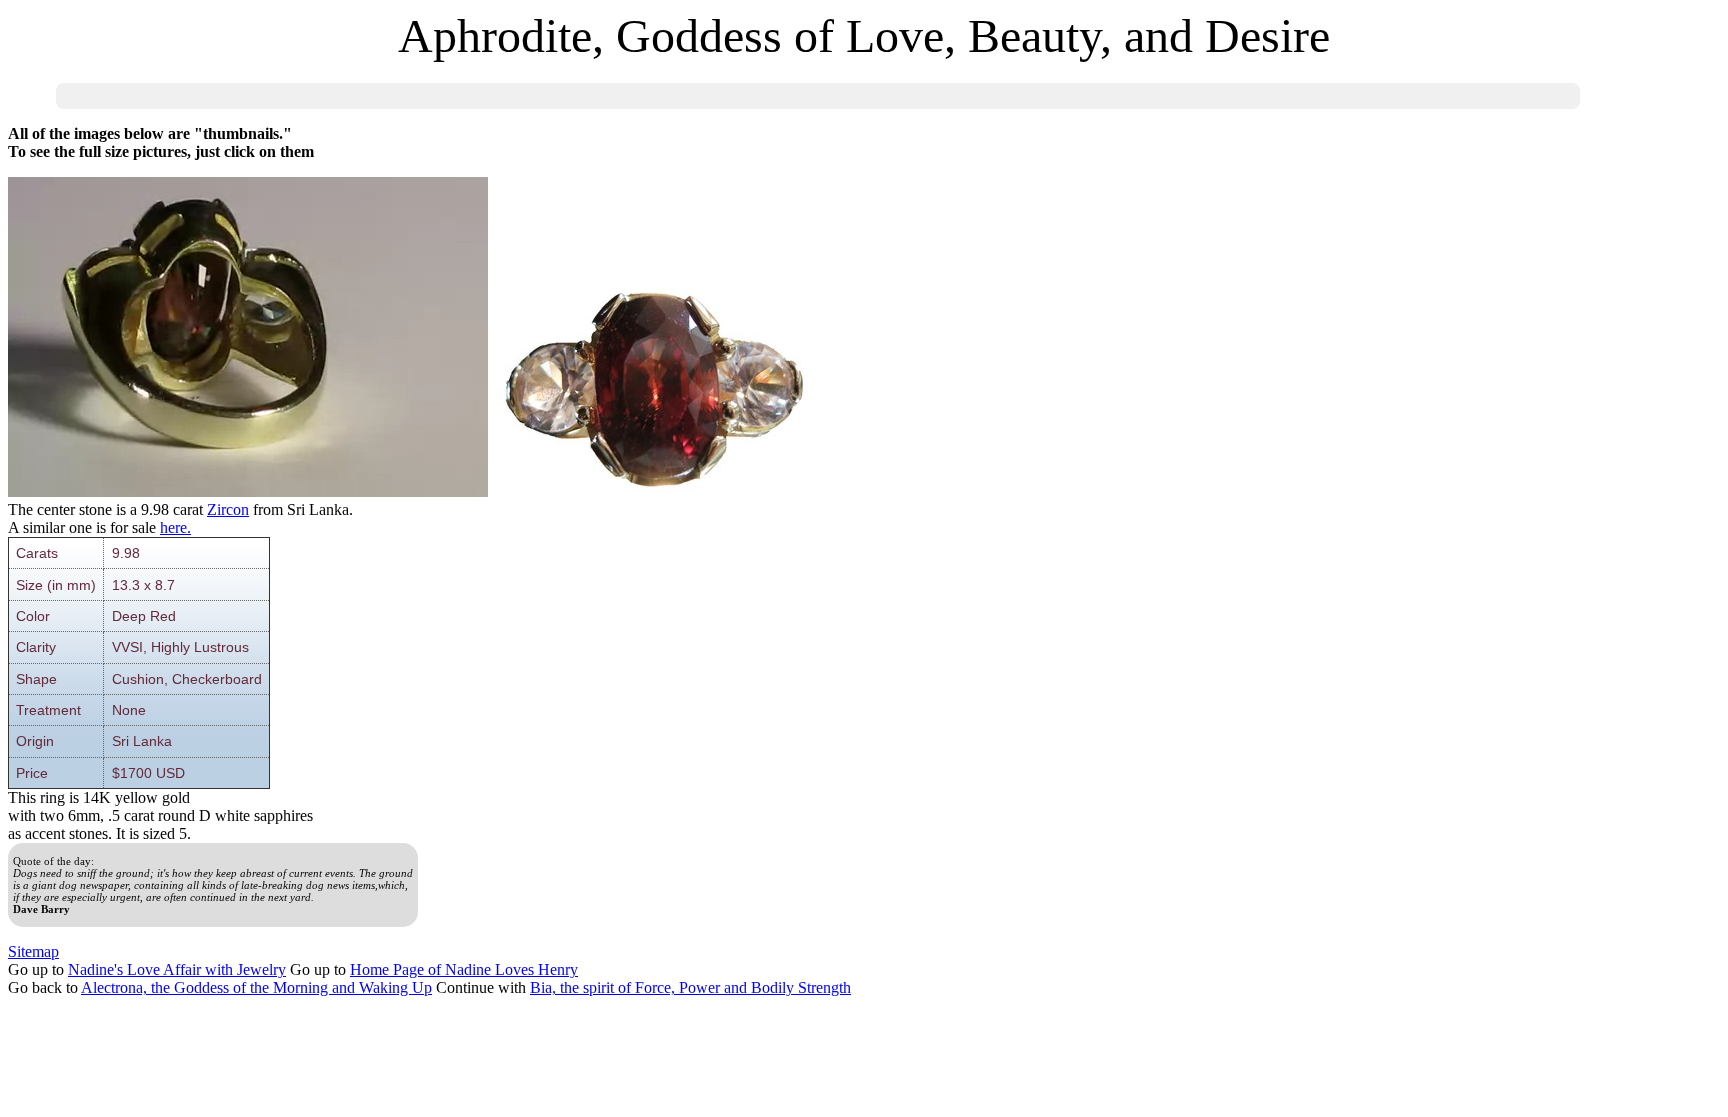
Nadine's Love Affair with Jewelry (177, 969)
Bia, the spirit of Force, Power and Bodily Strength (690, 987)
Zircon (228, 509)
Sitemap (33, 951)
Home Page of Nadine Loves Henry (464, 969)
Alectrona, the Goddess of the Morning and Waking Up (256, 987)
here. (175, 527)
